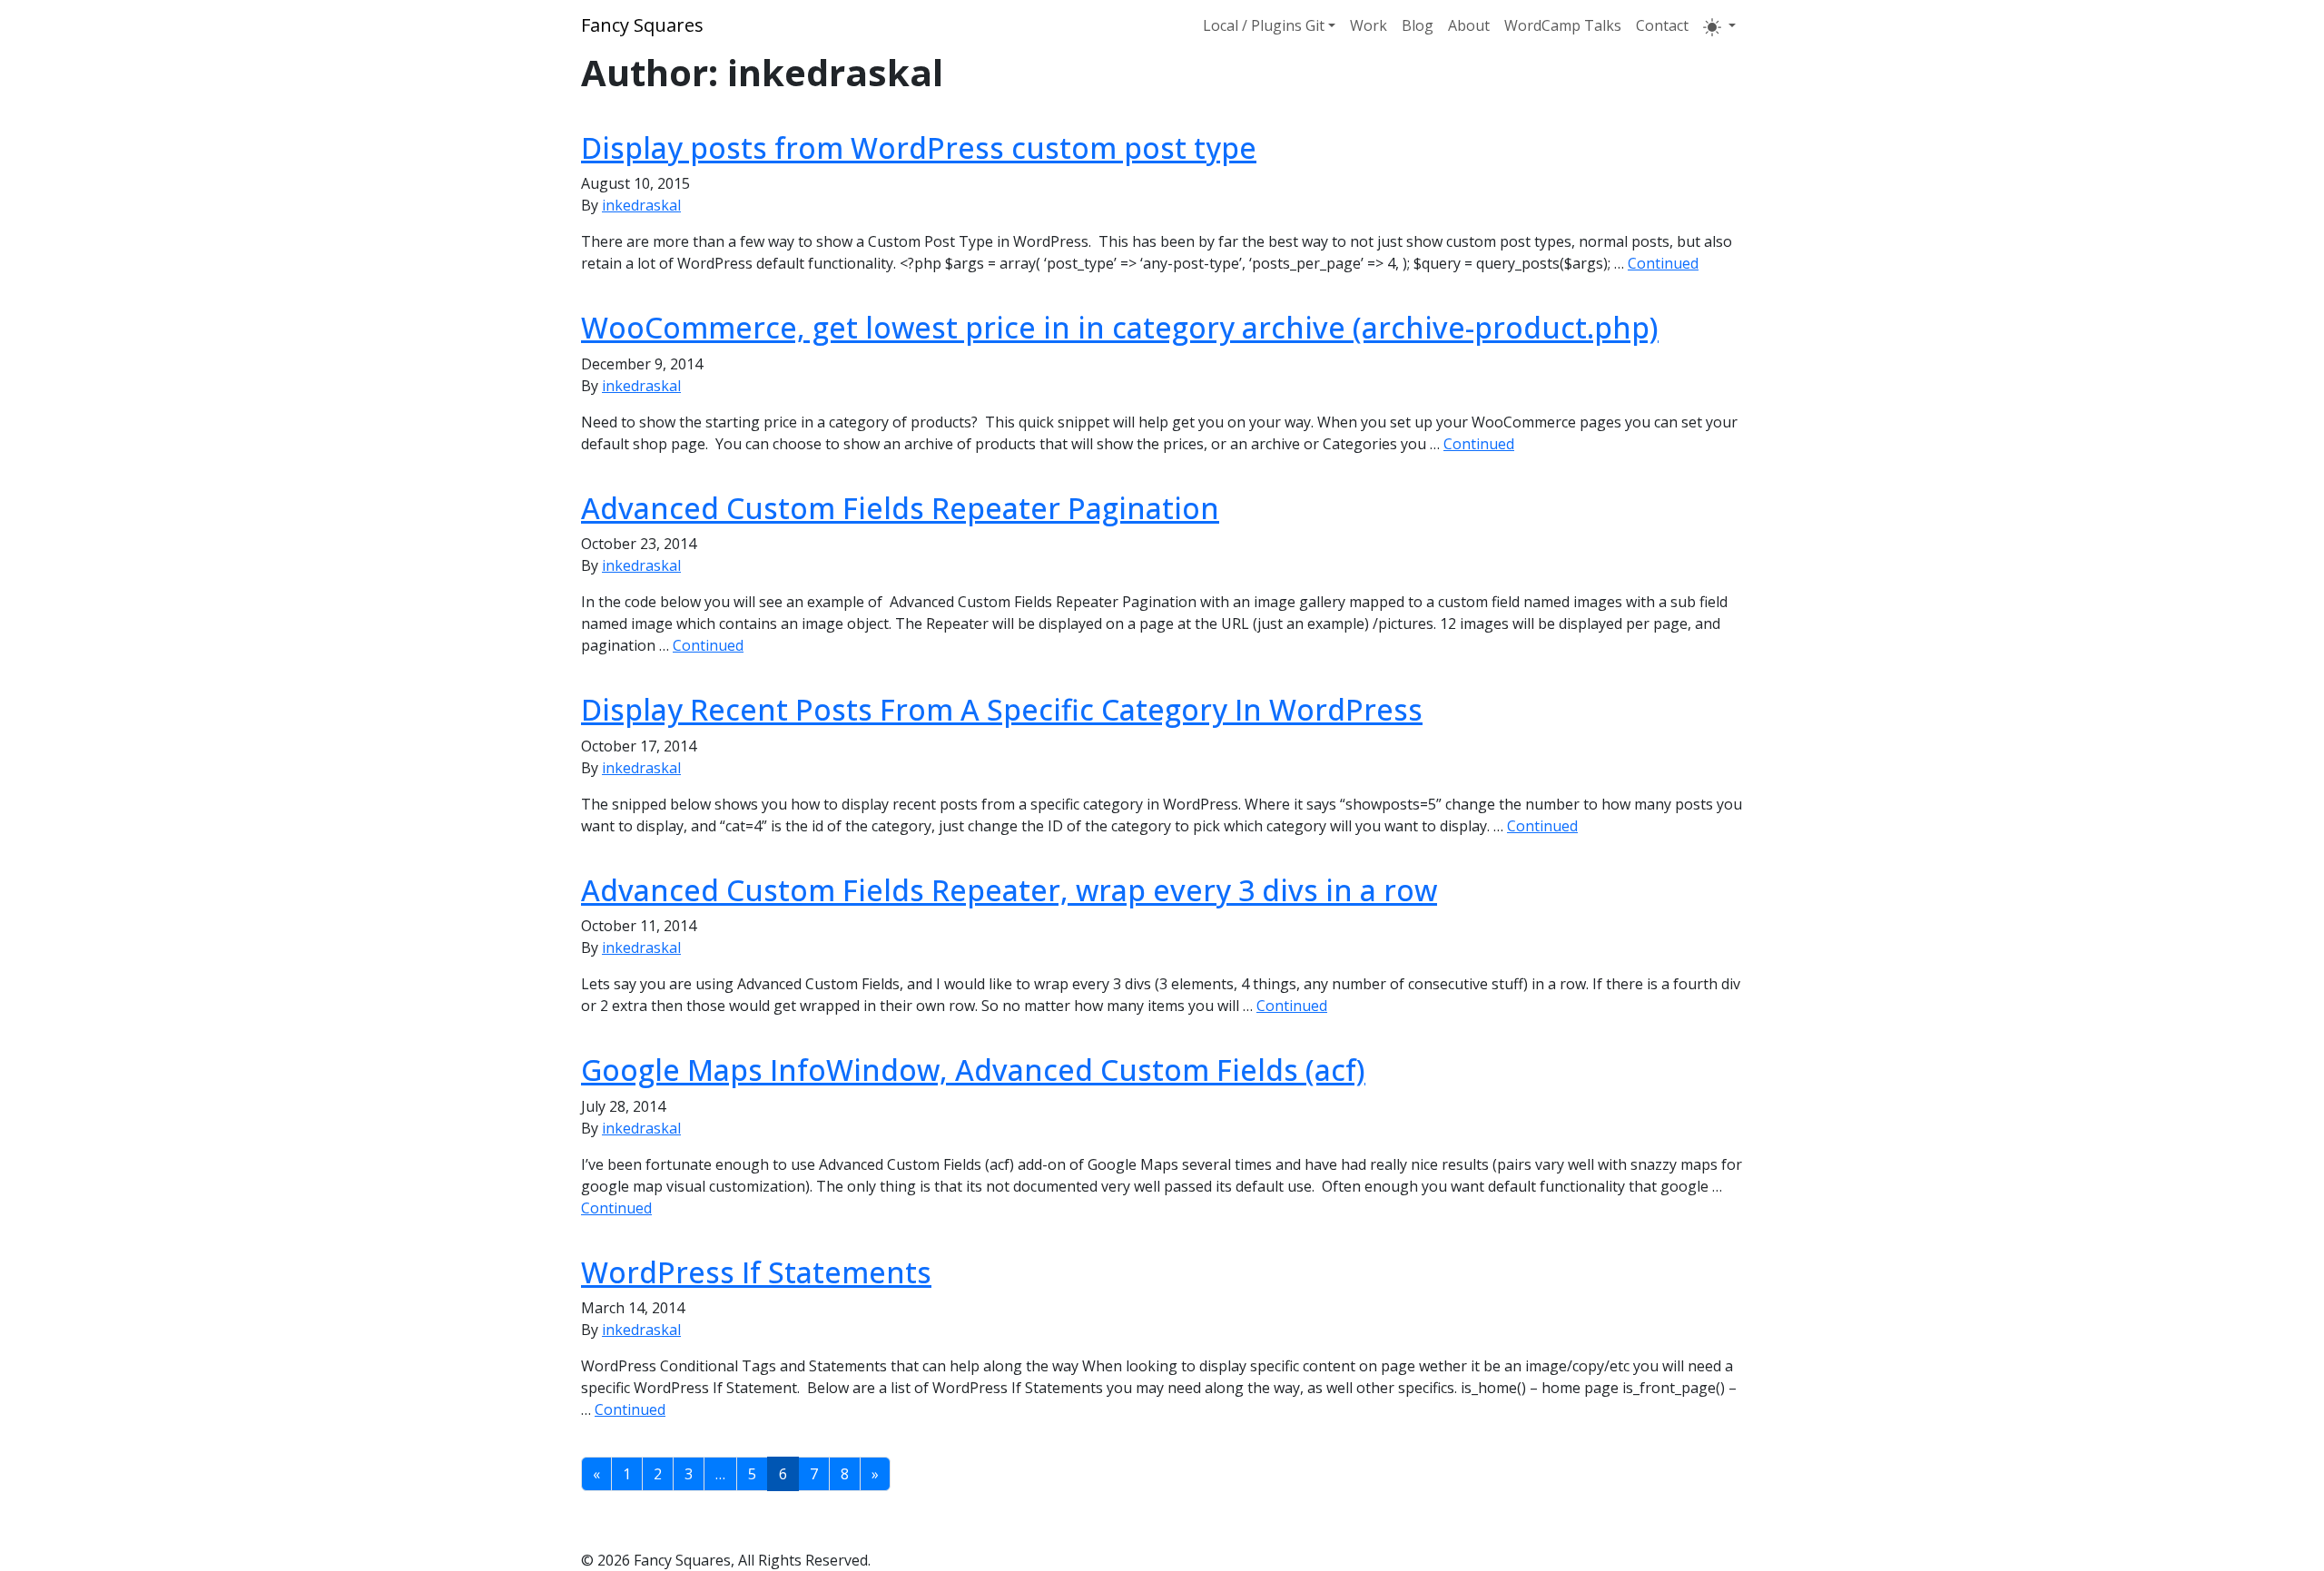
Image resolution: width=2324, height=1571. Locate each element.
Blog (1418, 25)
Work (1369, 25)
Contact (1662, 25)
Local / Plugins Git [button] (1264, 25)
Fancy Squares (642, 25)
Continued (1663, 263)
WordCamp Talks (1563, 25)
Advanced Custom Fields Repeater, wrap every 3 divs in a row (1009, 890)
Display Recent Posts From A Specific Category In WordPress (1002, 709)
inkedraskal (641, 205)
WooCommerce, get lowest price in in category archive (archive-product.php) (1120, 327)
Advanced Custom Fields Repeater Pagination (900, 508)
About (1469, 25)
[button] (1719, 25)
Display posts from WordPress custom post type (919, 147)
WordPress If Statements (756, 1272)
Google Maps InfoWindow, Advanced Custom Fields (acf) (973, 1070)
